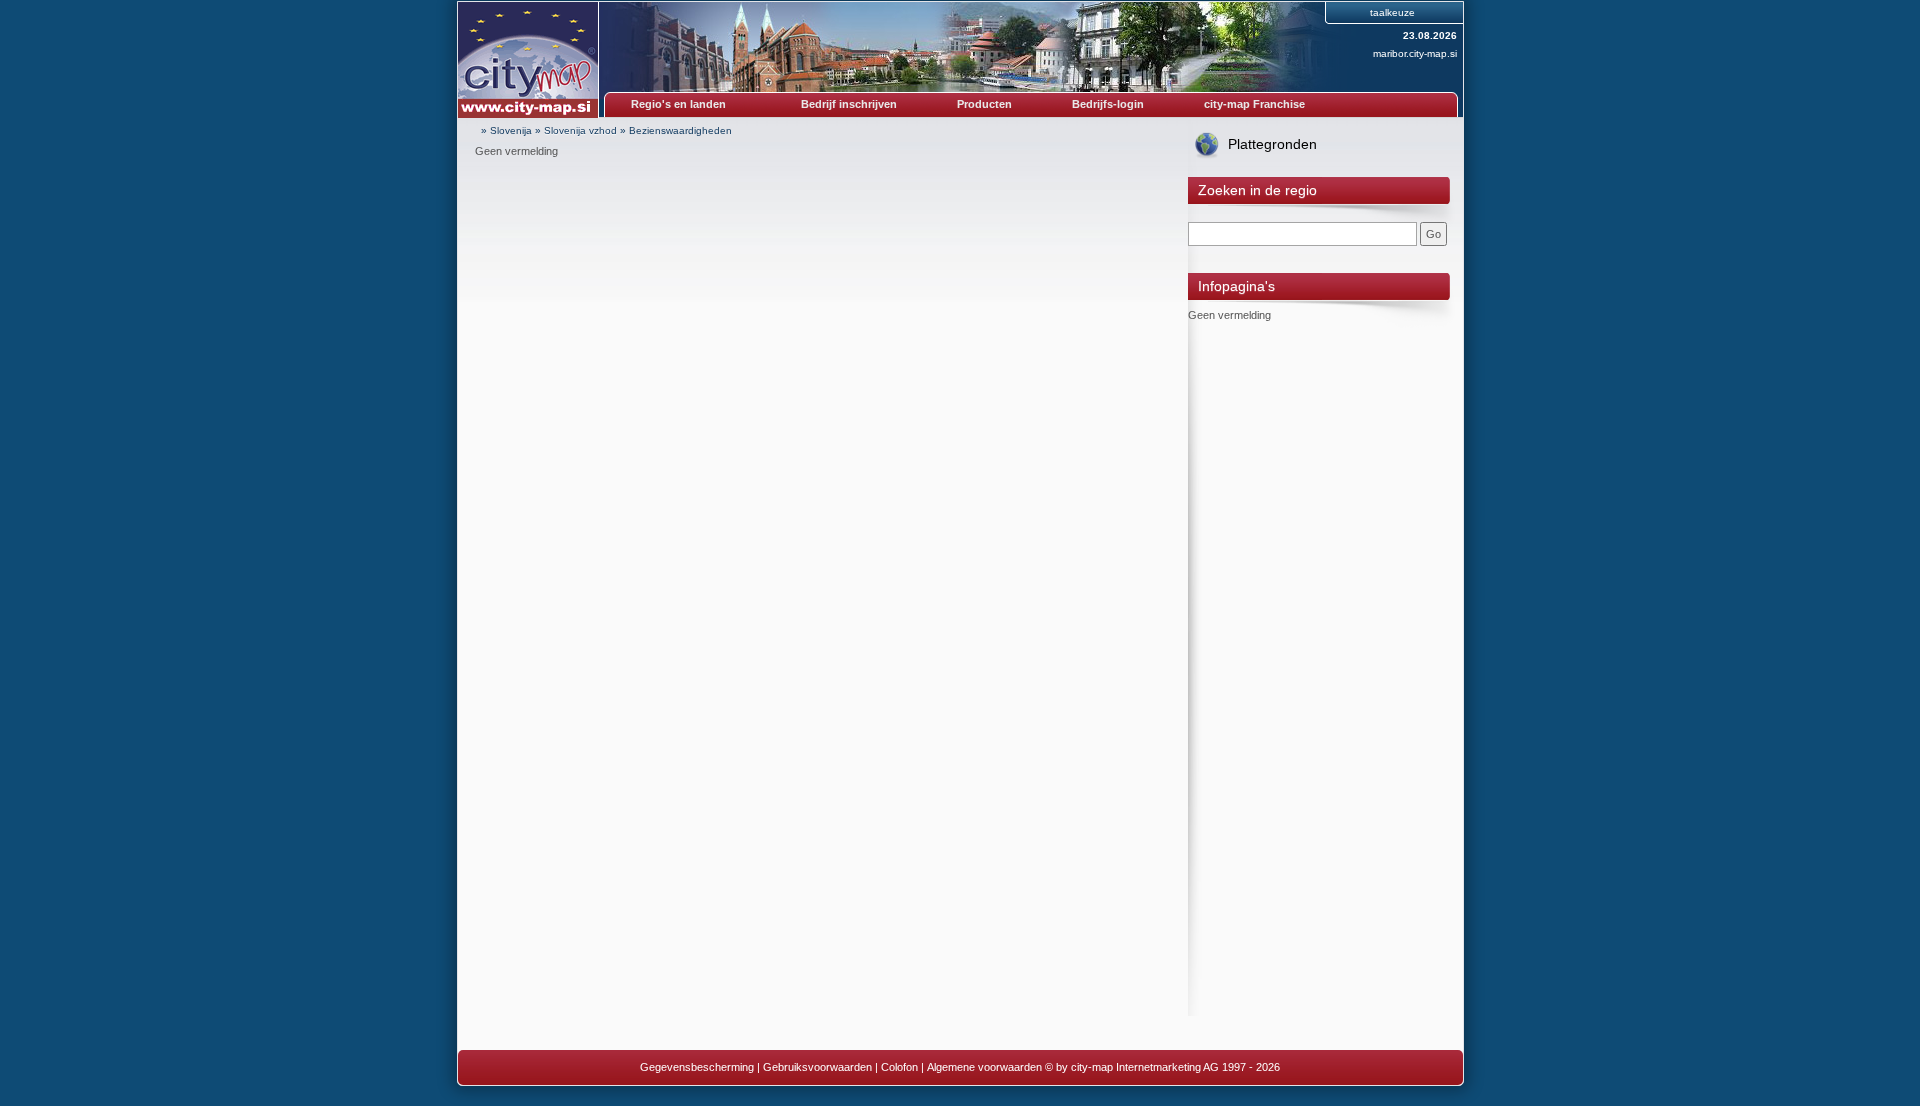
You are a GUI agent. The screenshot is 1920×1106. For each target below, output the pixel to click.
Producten (984, 104)
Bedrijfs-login (1108, 104)
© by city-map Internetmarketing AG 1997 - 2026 (1162, 1067)
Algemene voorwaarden (984, 1067)
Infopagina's (1236, 286)
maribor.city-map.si (1415, 53)
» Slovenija (506, 130)
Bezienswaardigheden (680, 130)
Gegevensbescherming (697, 1067)
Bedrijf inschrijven (849, 104)
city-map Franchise (1254, 104)
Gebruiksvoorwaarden (817, 1067)
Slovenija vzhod (580, 130)
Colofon (899, 1067)
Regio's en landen (678, 104)
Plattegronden (1272, 144)
